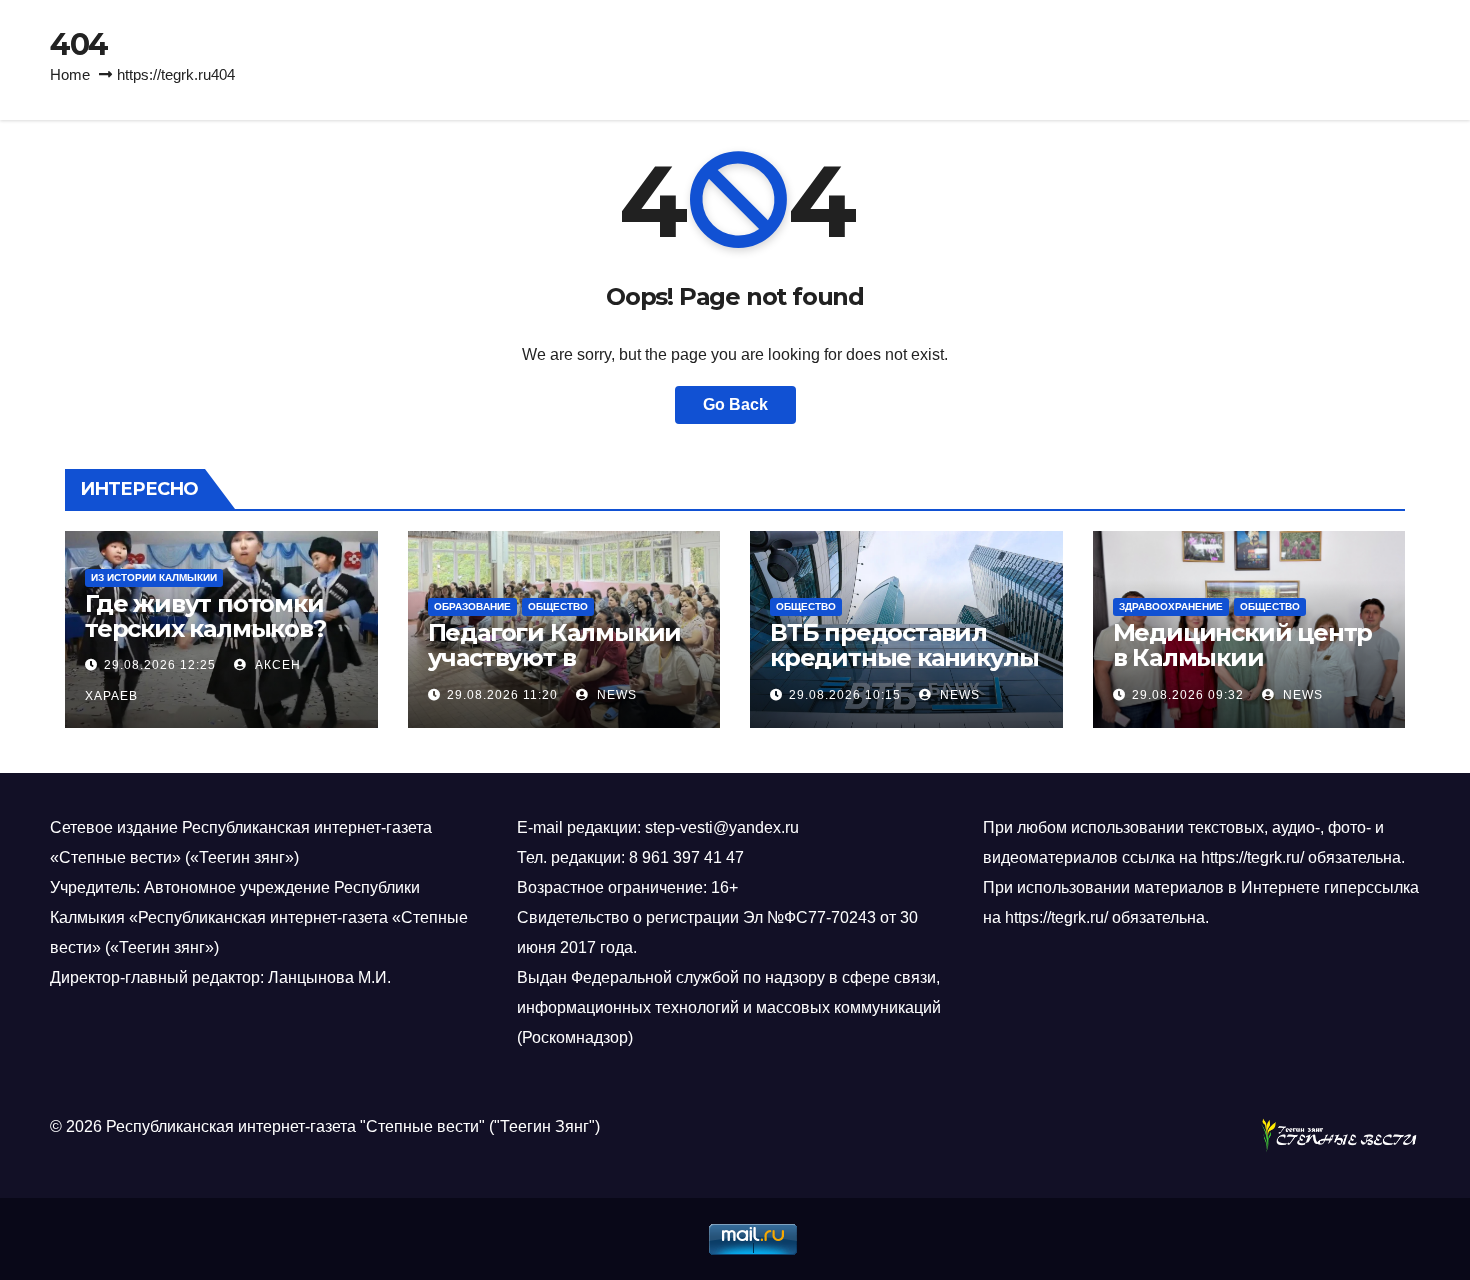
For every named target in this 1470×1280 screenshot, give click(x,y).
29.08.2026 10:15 (845, 695)
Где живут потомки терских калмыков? (205, 616)
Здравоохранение (1171, 606)
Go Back (735, 404)
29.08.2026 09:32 (1188, 695)
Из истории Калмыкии (154, 577)
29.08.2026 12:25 (160, 665)
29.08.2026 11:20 (502, 695)
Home (70, 74)
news (615, 695)
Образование (472, 606)
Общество (558, 606)
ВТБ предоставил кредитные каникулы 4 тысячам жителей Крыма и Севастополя (905, 670)
